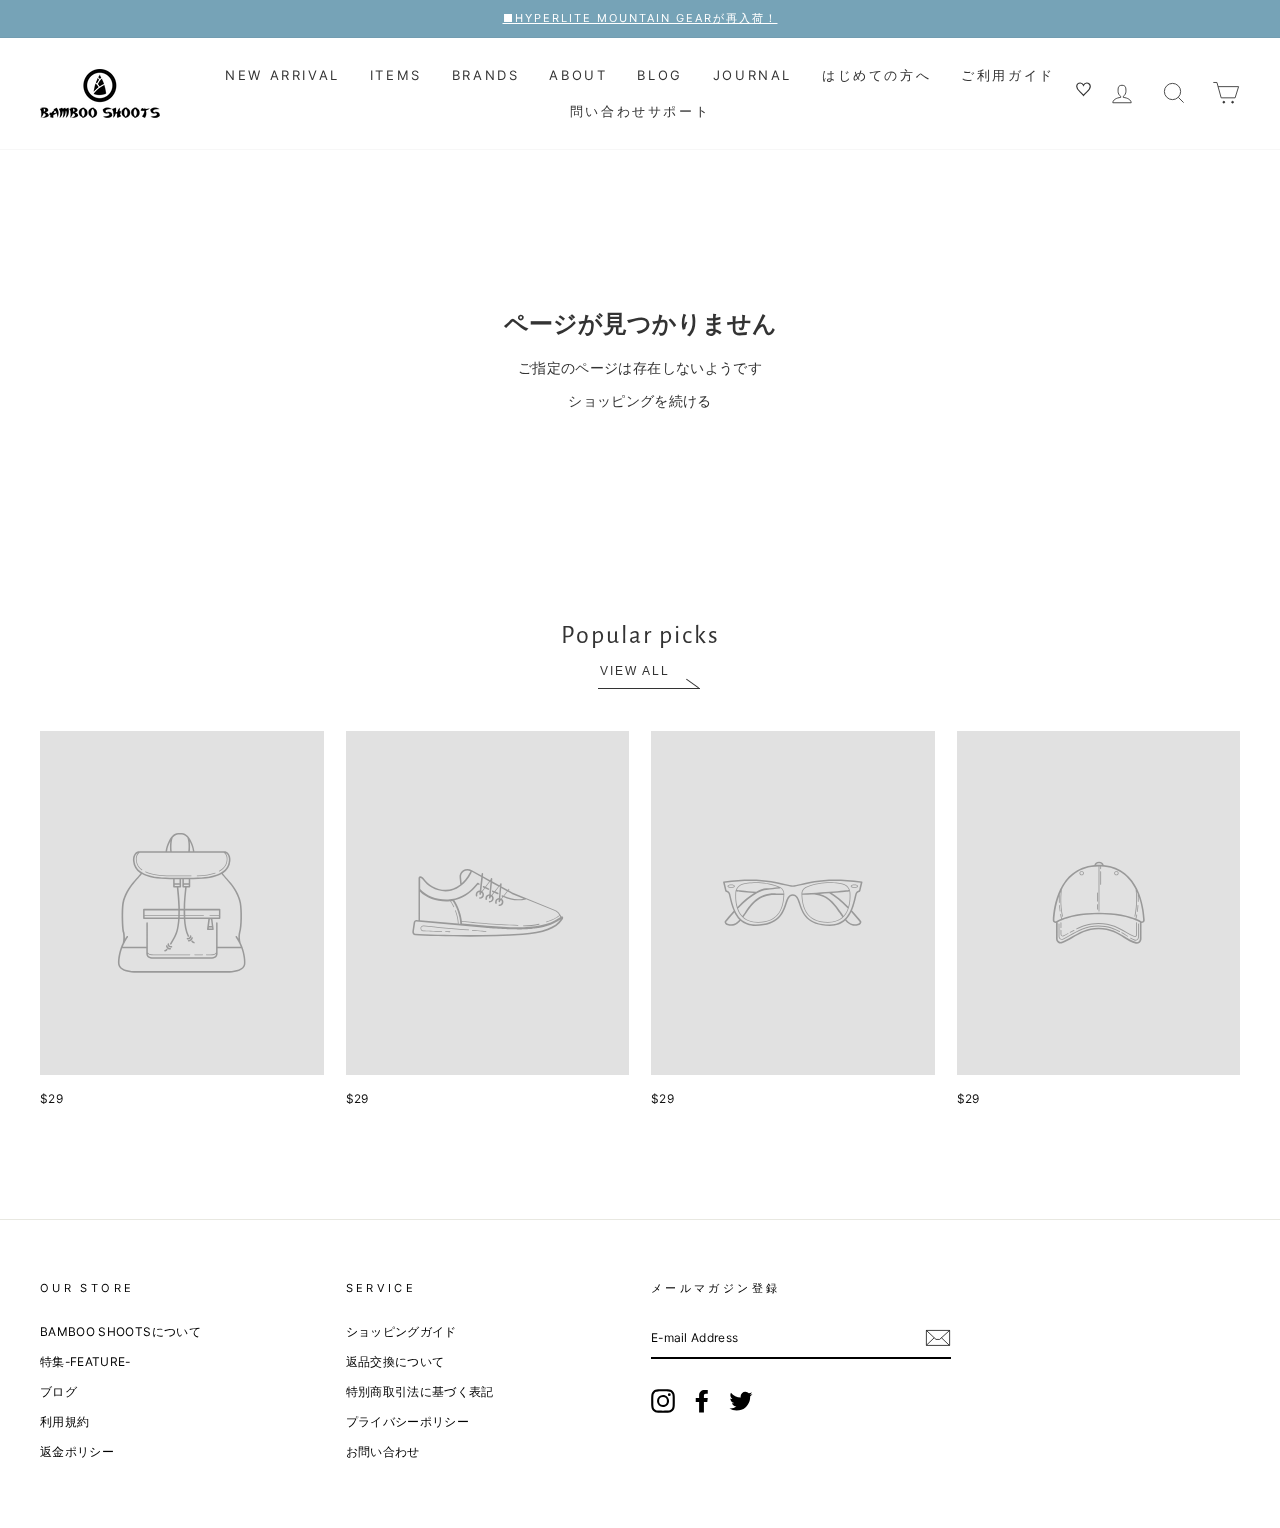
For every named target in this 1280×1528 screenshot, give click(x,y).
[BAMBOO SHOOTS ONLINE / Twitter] (741, 1401)
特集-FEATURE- (85, 1361)
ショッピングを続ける (640, 400)
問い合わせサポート (640, 111)
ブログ (58, 1391)
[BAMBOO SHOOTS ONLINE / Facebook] (702, 1401)
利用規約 (64, 1421)
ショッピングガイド (401, 1331)
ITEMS (396, 75)
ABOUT (578, 75)
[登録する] (938, 1338)
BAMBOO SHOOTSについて (120, 1331)
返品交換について (395, 1361)
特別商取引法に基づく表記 (420, 1391)
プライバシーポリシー (408, 1421)
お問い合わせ (383, 1451)
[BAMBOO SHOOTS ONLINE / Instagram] (663, 1401)
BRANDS (486, 75)
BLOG (659, 75)
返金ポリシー (77, 1451)
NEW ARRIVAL (282, 75)
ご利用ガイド (1008, 75)
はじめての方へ (876, 75)
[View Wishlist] (1086, 92)
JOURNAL (752, 75)
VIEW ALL (635, 671)
